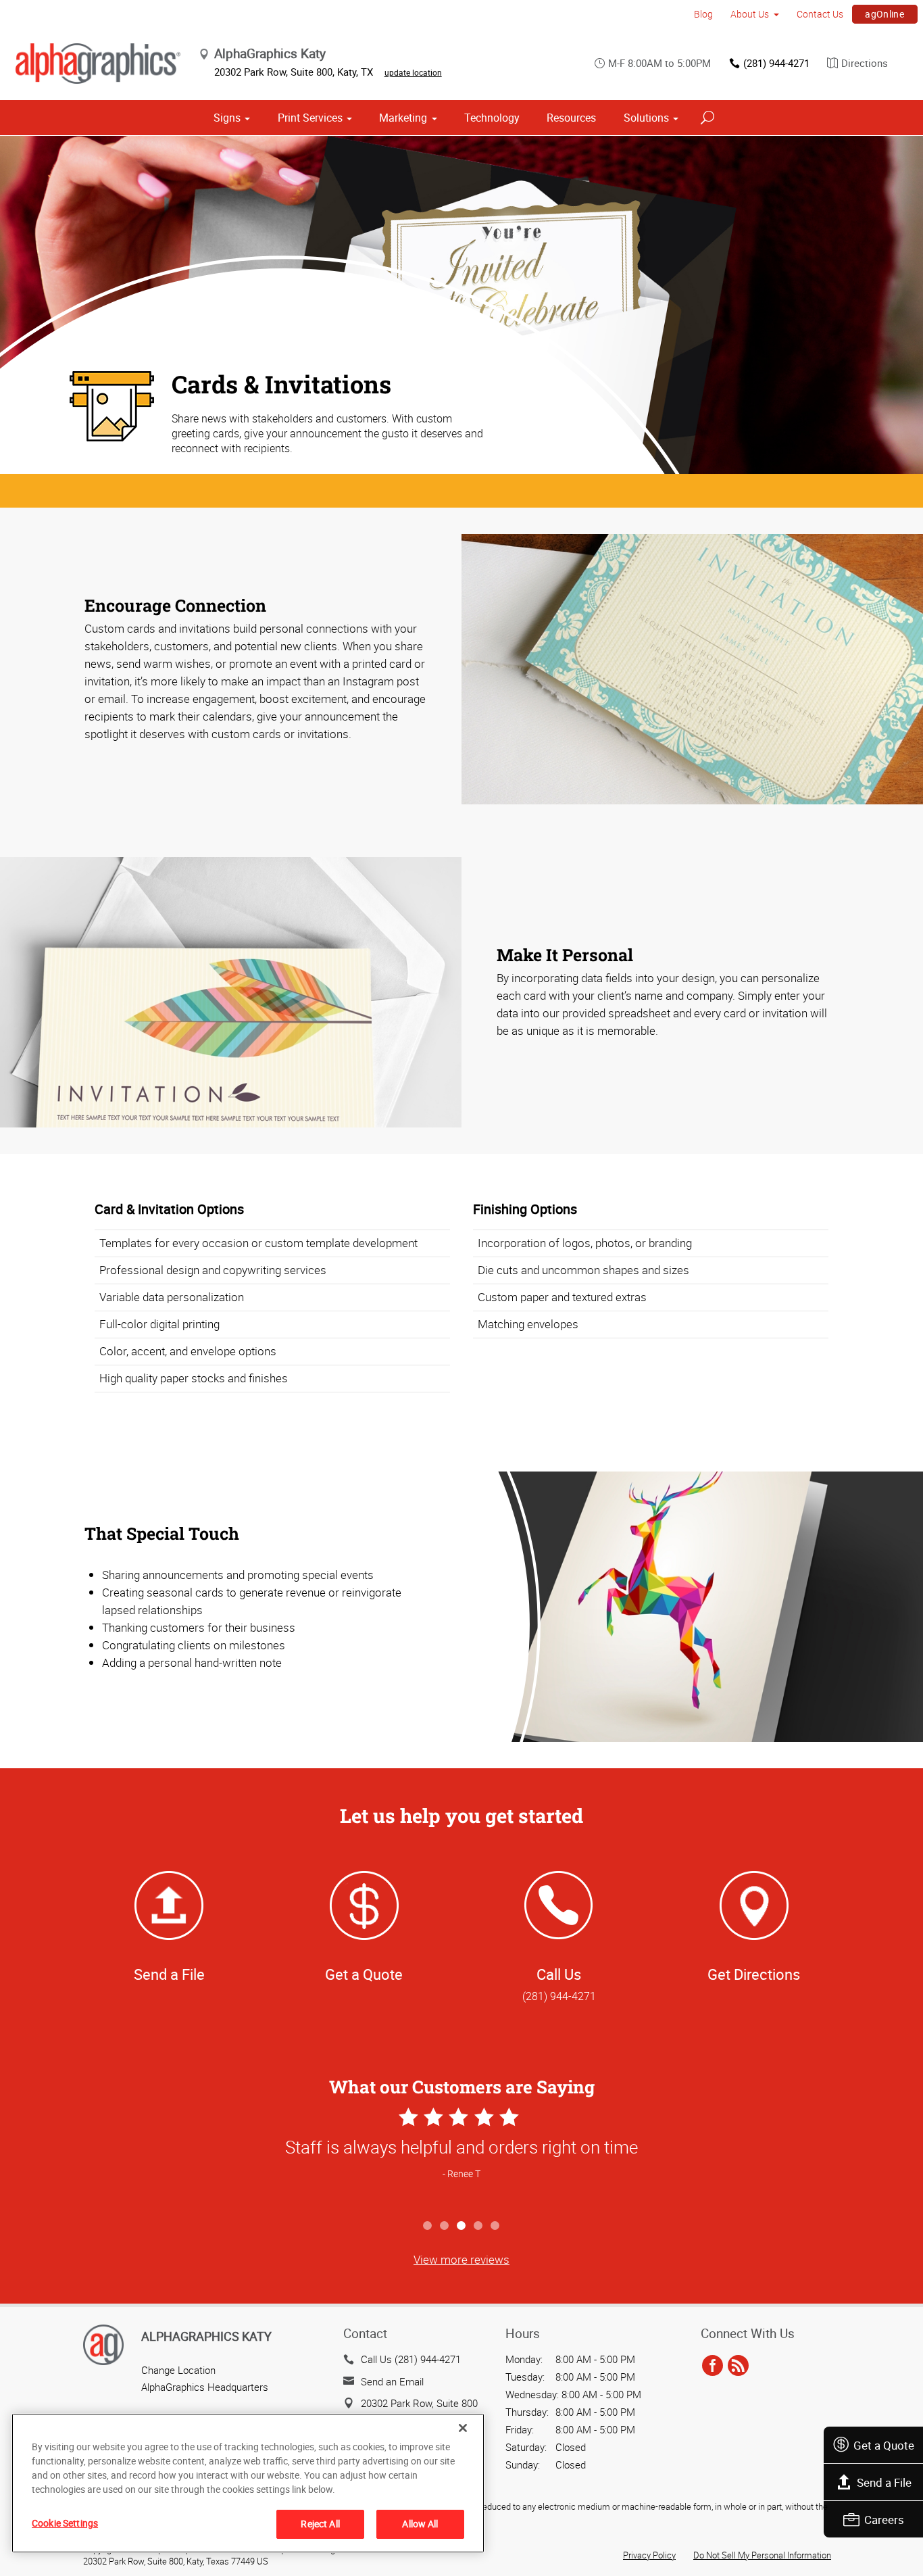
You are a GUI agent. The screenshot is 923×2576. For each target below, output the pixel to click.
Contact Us (820, 14)
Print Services (310, 118)
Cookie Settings (65, 2523)
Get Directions (754, 1974)
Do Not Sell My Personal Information (762, 2555)
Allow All (420, 2524)
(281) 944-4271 (776, 63)
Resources (571, 118)
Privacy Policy (649, 2555)
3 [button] (462, 2226)
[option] (461, 2158)
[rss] (738, 2366)
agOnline (884, 14)
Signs (227, 118)
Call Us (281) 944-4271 (411, 2359)
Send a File (884, 2482)
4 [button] (479, 2226)
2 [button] (445, 2226)
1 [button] (428, 2226)
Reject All (320, 2524)
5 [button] (496, 2226)
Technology (492, 118)
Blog (703, 14)
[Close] (463, 2428)
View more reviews (461, 2259)
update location (413, 72)
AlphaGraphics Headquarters (205, 2387)
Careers (884, 2520)
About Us (750, 14)
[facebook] (713, 2366)
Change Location (178, 2370)
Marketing (403, 118)
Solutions (646, 118)
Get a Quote (884, 2445)
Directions (865, 63)
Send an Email (392, 2381)
